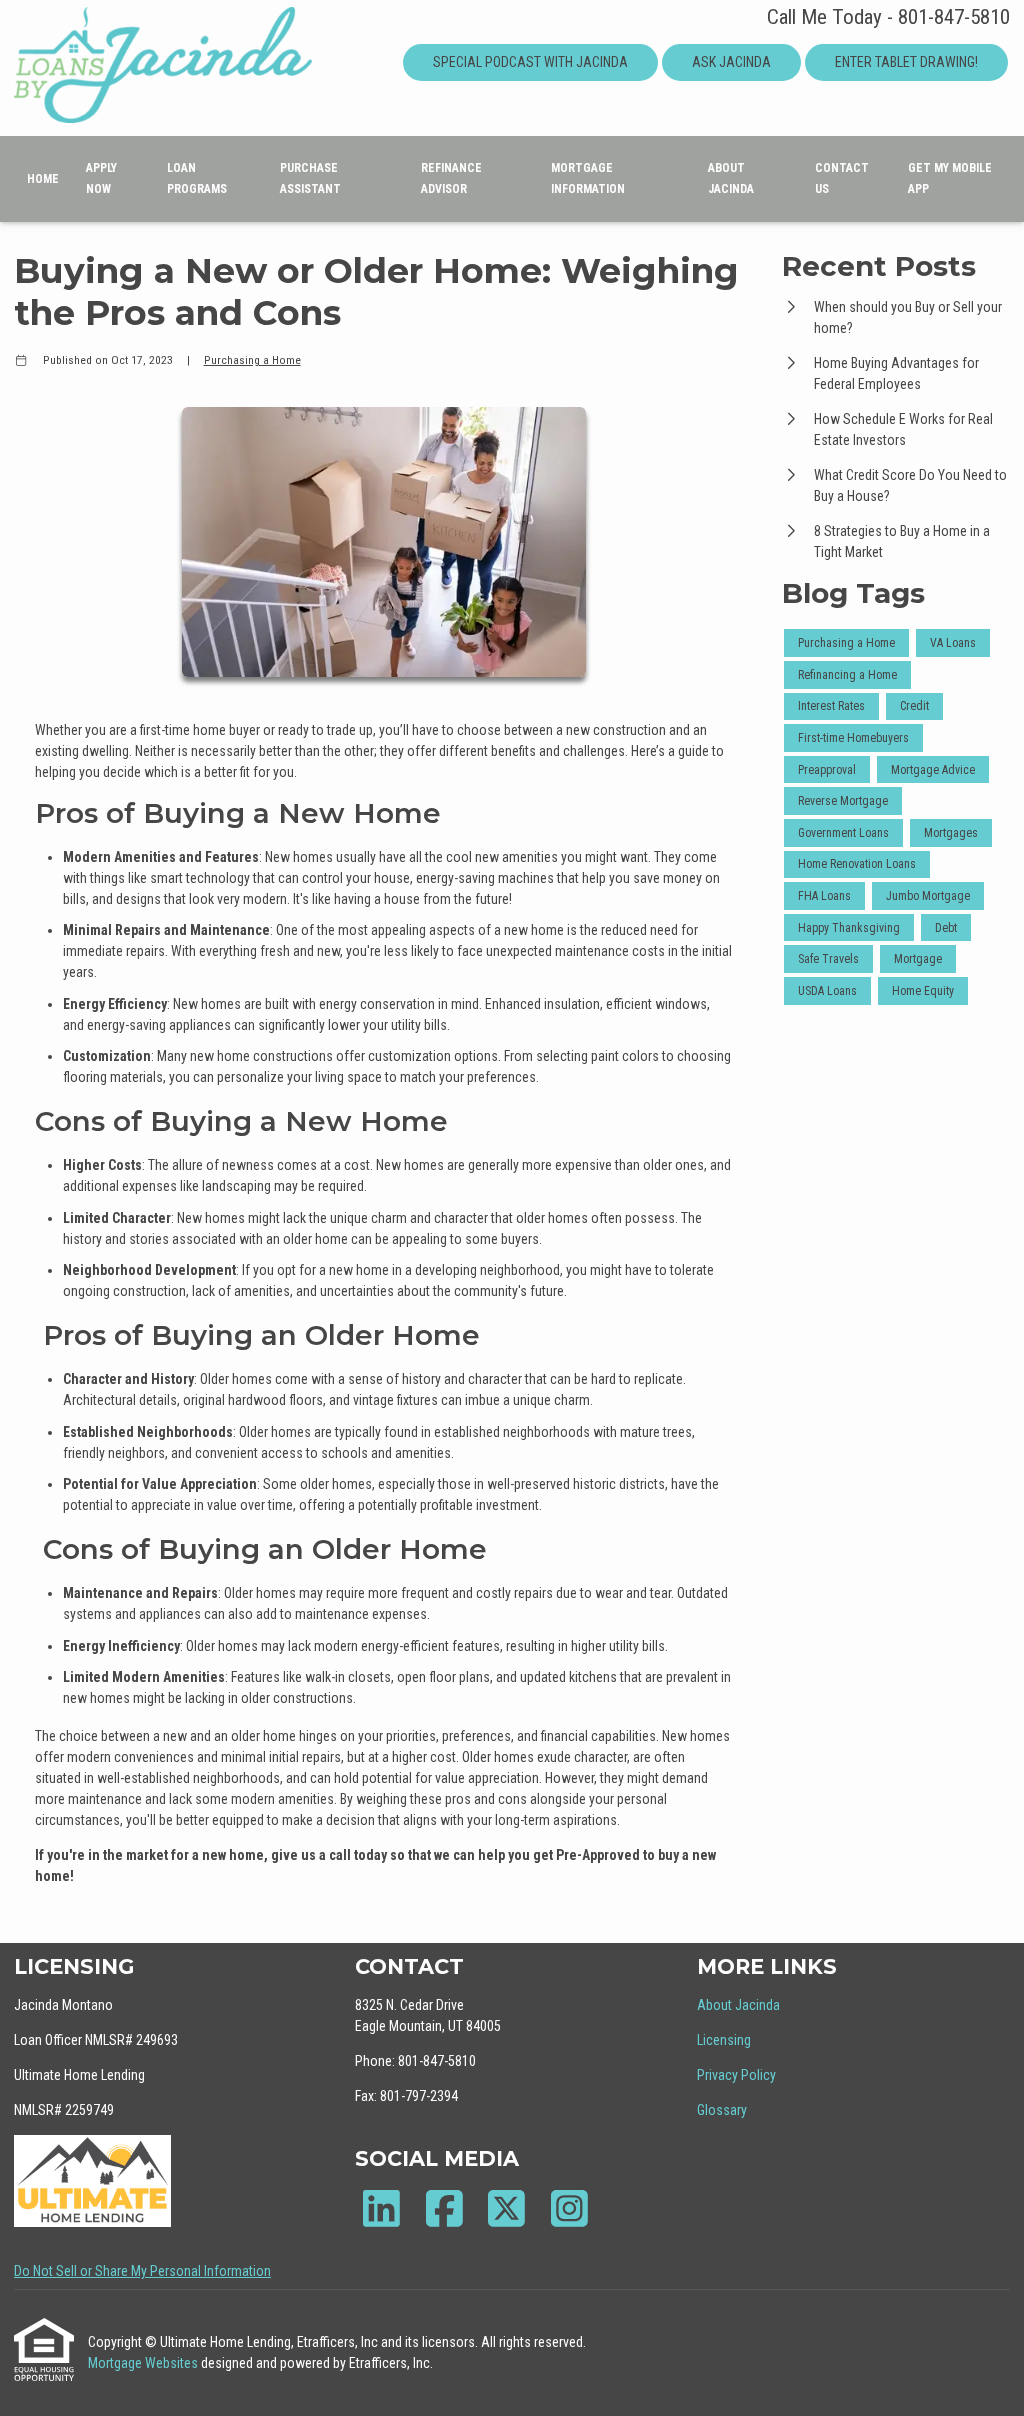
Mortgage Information (588, 178)
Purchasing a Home (252, 360)
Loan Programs (197, 178)
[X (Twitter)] (506, 2208)
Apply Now (101, 178)
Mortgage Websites (144, 2363)
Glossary (722, 2110)
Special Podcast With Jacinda (530, 62)
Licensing (724, 2040)
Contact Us (842, 178)
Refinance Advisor (451, 178)
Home (43, 179)
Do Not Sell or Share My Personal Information (142, 2271)
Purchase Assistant (310, 178)
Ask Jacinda (731, 62)
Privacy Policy (736, 2075)
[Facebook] (444, 2208)
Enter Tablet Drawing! (906, 62)
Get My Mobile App (950, 178)
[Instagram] (569, 2208)
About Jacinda (731, 178)
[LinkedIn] (381, 2208)
